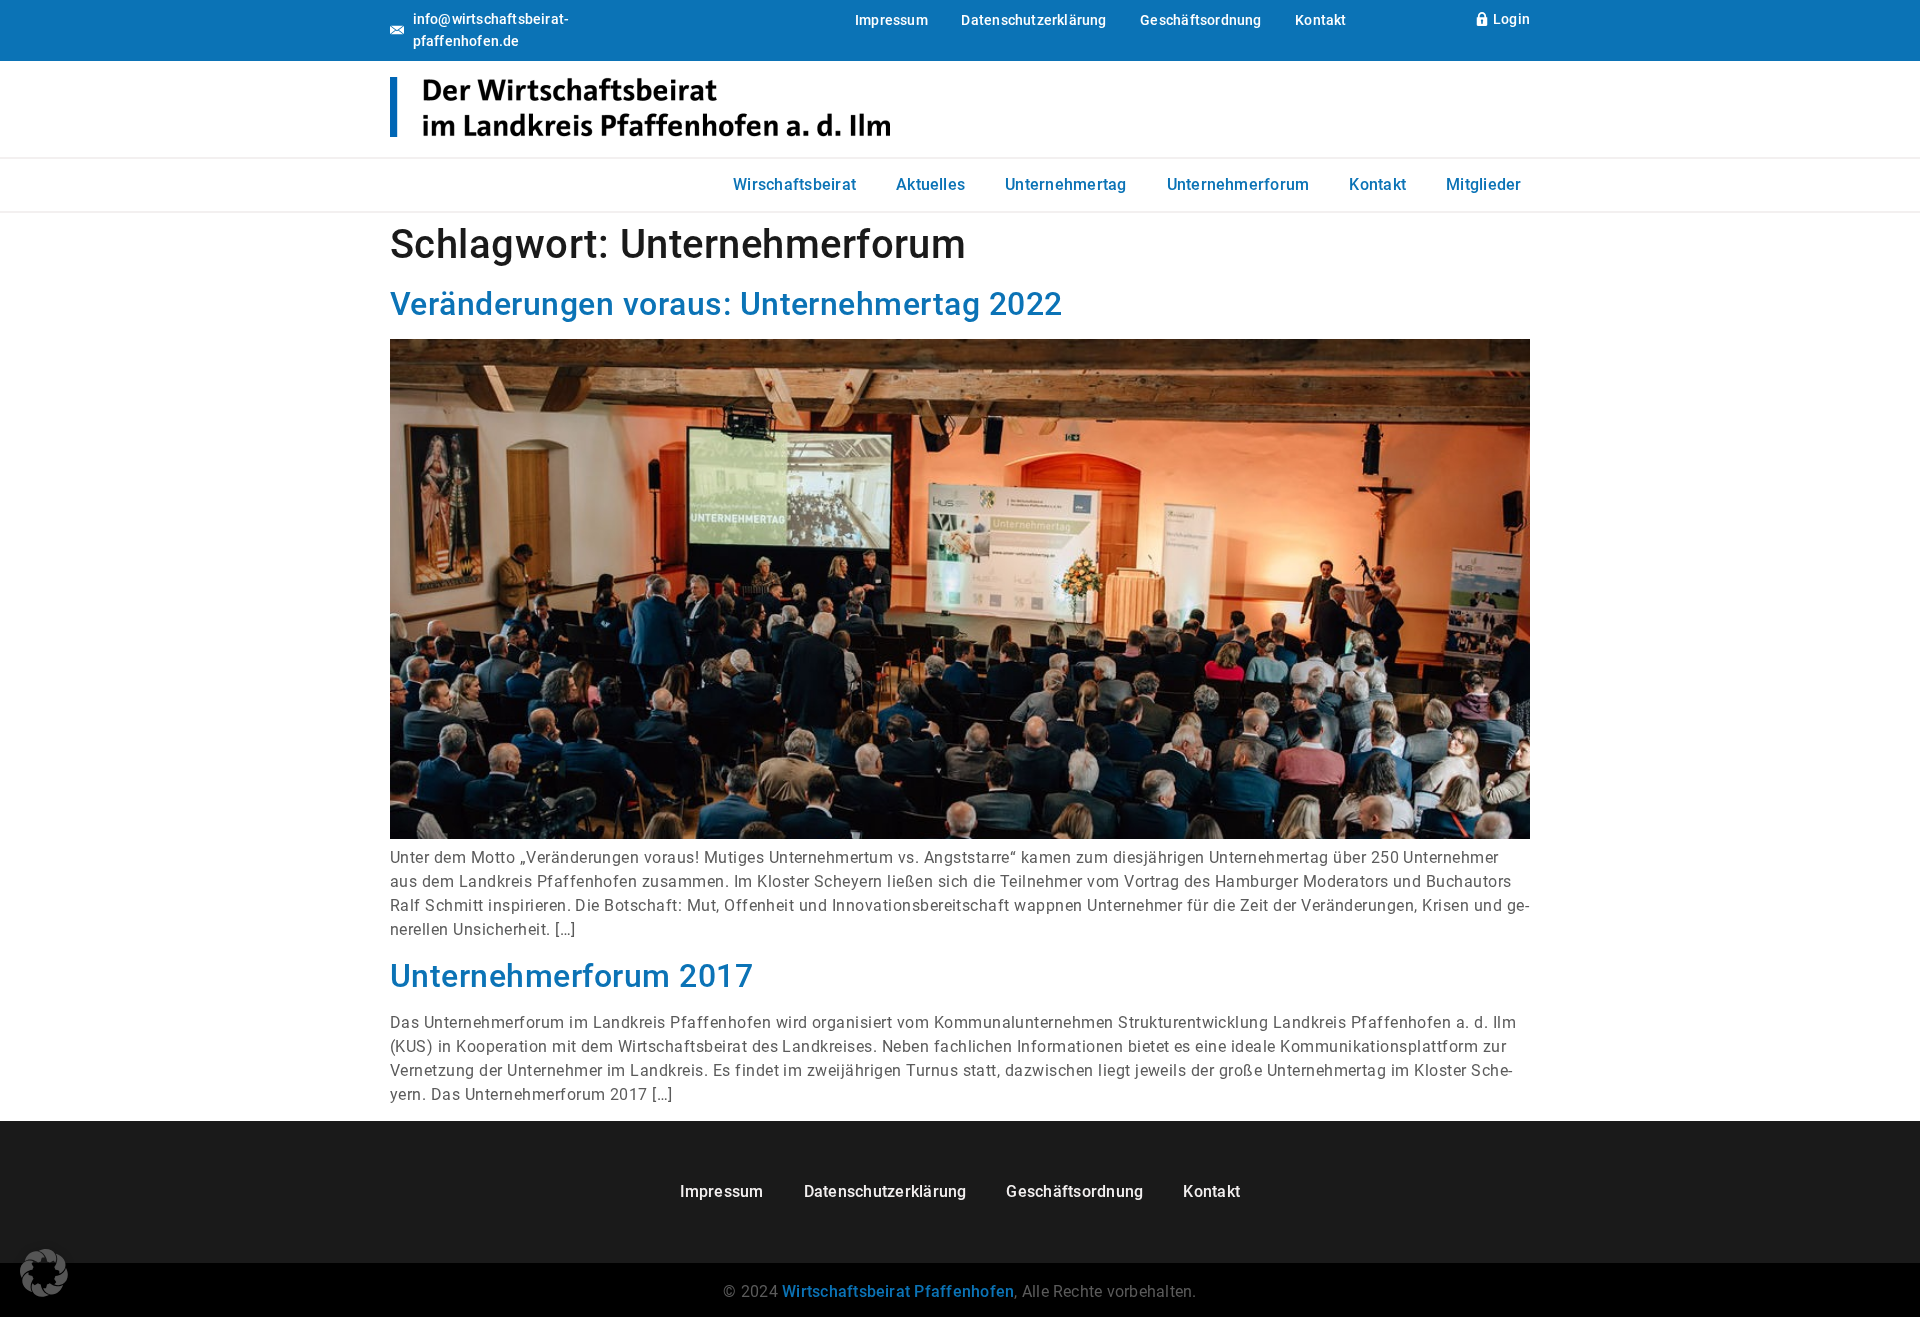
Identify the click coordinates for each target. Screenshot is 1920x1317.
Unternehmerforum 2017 (571, 976)
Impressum (891, 20)
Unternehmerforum (1238, 184)
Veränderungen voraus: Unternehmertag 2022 (726, 304)
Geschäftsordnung (1200, 20)
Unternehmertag (1065, 184)
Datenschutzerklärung (1033, 20)
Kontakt (1320, 20)
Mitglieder (1483, 184)
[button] (44, 1273)
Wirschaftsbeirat (794, 184)
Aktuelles (930, 184)
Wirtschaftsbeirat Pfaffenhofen (898, 1291)
